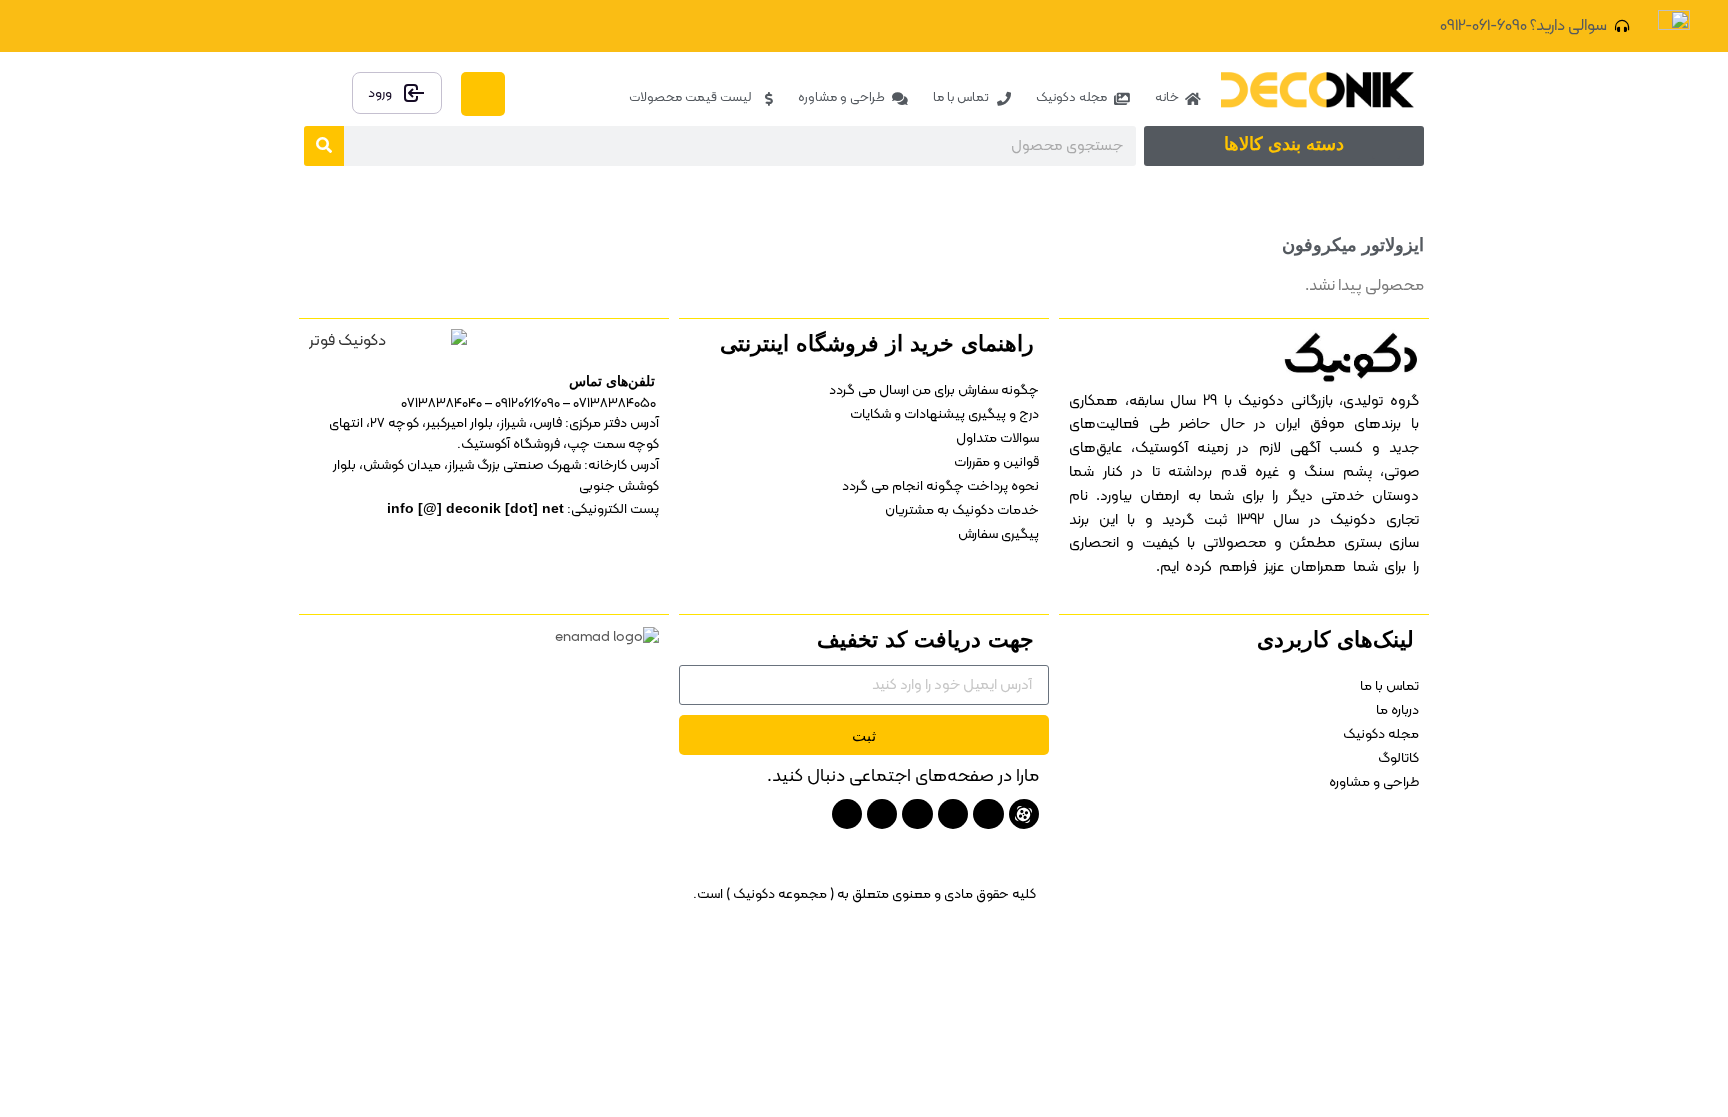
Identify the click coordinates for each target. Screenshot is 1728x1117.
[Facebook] (196, 26)
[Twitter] (161, 26)
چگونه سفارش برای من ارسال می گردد (934, 390)
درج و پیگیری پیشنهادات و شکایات (944, 414)
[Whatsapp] (847, 814)
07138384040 (441, 403)
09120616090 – (521, 403)
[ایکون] (1024, 814)
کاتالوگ (1398, 758)
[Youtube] (988, 814)
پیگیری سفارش (998, 534)
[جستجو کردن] (324, 146)
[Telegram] (126, 26)
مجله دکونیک (1381, 734)
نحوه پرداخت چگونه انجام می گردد (940, 486)
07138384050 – (609, 403)
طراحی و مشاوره (1374, 782)
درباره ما (1397, 710)
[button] (1386, 142)
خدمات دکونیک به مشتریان (962, 510)
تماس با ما (1389, 686)
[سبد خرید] (483, 94)
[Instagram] (91, 26)
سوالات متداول (997, 438)
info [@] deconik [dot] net (475, 508)
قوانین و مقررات (996, 462)
